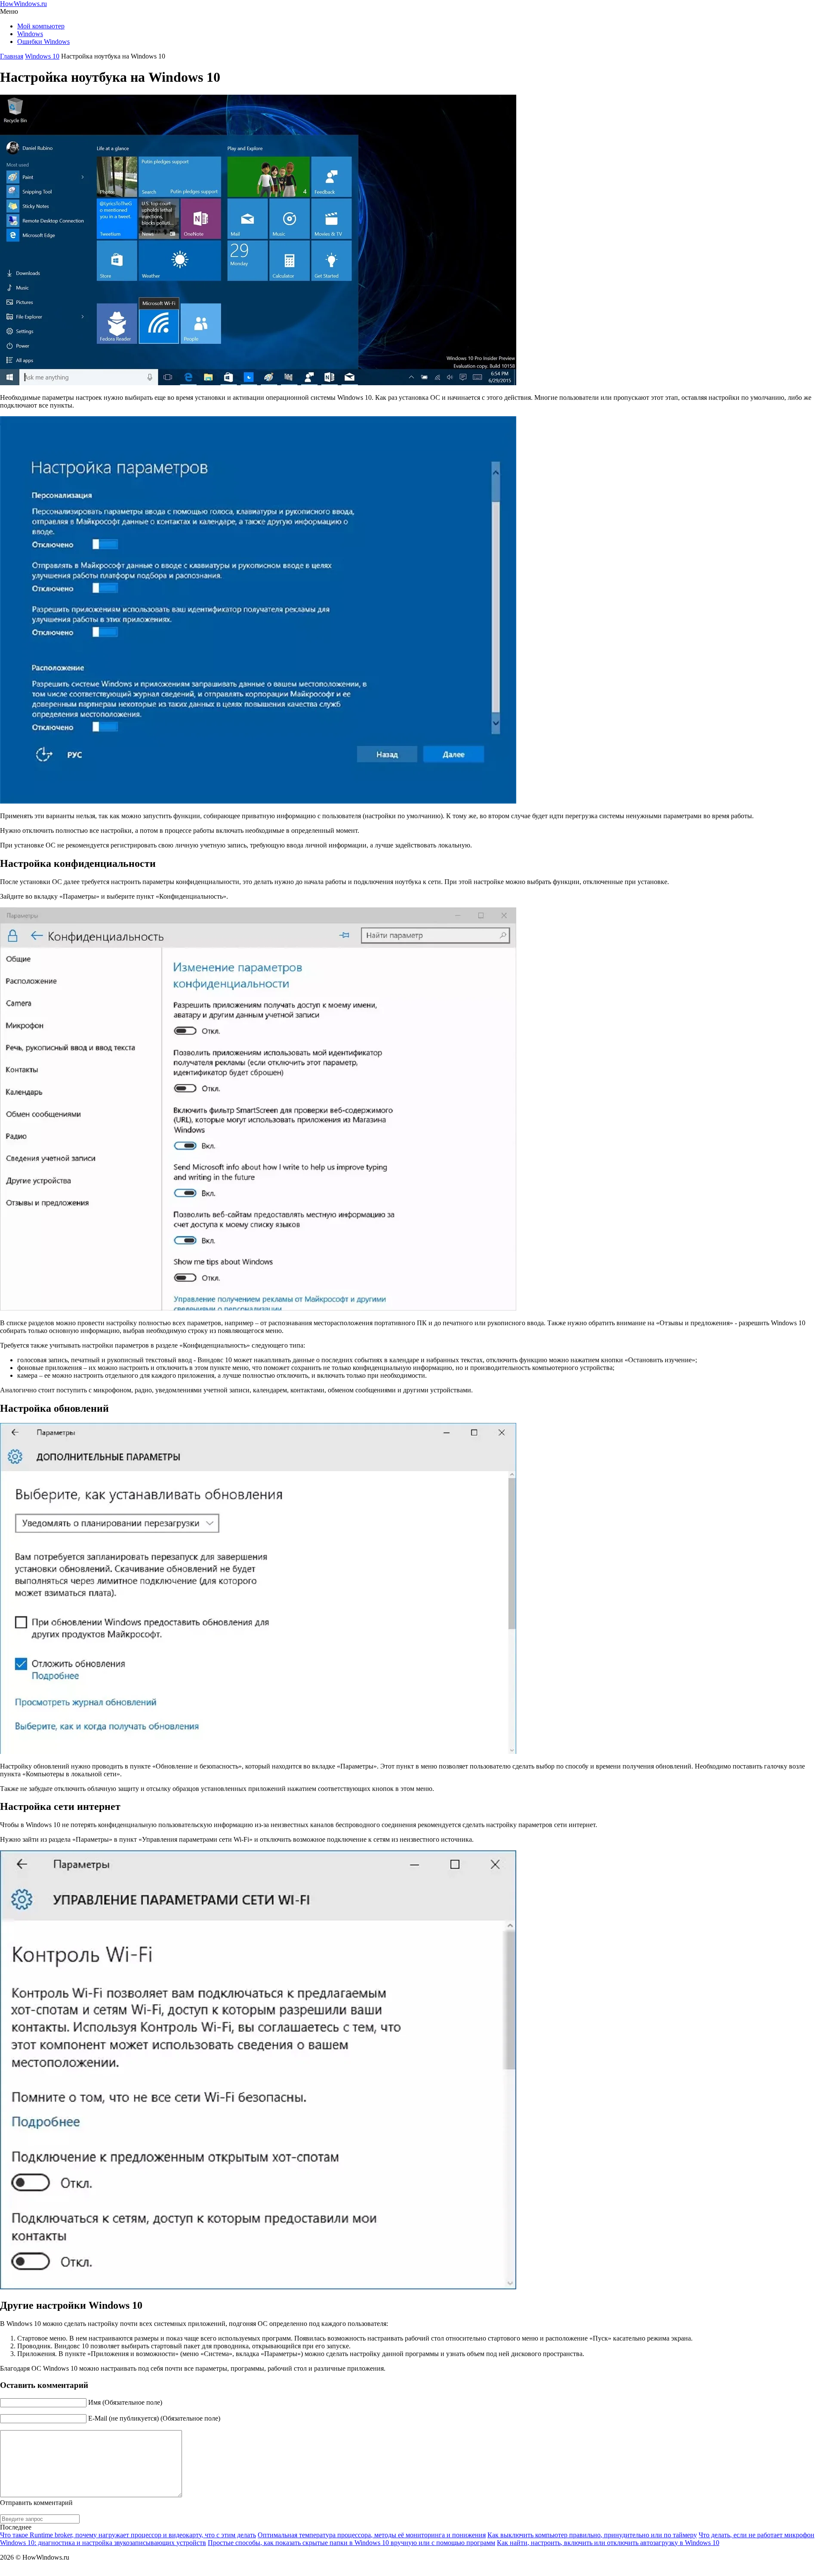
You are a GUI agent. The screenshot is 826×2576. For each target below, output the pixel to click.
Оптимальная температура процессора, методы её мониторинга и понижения (372, 2535)
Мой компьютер (41, 26)
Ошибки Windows (43, 42)
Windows (30, 34)
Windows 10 (42, 56)
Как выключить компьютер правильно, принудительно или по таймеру (592, 2535)
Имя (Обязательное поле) (125, 2402)
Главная (12, 56)
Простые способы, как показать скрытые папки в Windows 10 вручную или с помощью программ (351, 2543)
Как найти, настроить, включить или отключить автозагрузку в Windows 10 (608, 2543)
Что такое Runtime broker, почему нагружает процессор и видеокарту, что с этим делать (128, 2535)
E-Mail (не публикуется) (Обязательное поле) (154, 2418)
